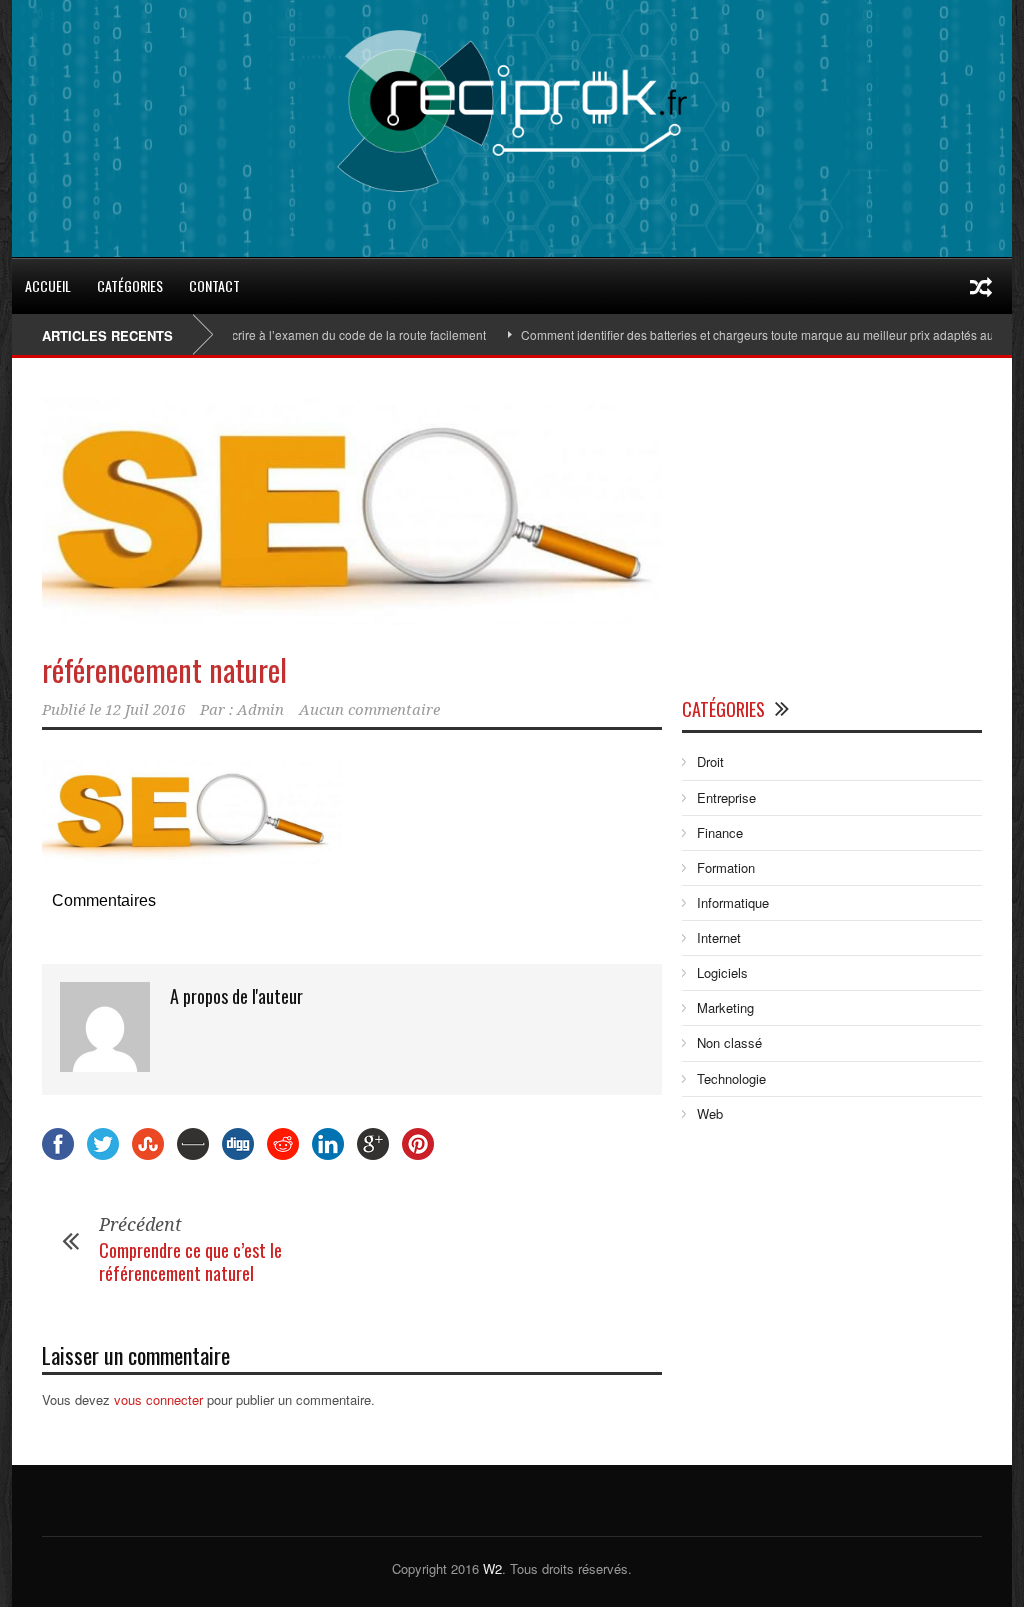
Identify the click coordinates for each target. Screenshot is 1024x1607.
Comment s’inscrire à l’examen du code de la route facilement (292, 334)
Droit (710, 761)
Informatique (733, 902)
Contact (214, 285)
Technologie (731, 1078)
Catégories (130, 285)
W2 (492, 1568)
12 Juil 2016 (145, 710)
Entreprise (726, 797)
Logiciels (722, 972)
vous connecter (158, 1399)
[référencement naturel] (352, 511)
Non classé (729, 1042)
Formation (726, 867)
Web (710, 1113)
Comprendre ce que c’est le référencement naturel (190, 1261)
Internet (719, 937)
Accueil (48, 285)
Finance (720, 832)
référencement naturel (164, 669)
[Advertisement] (832, 532)
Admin (260, 710)
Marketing (725, 1007)
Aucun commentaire (369, 710)
